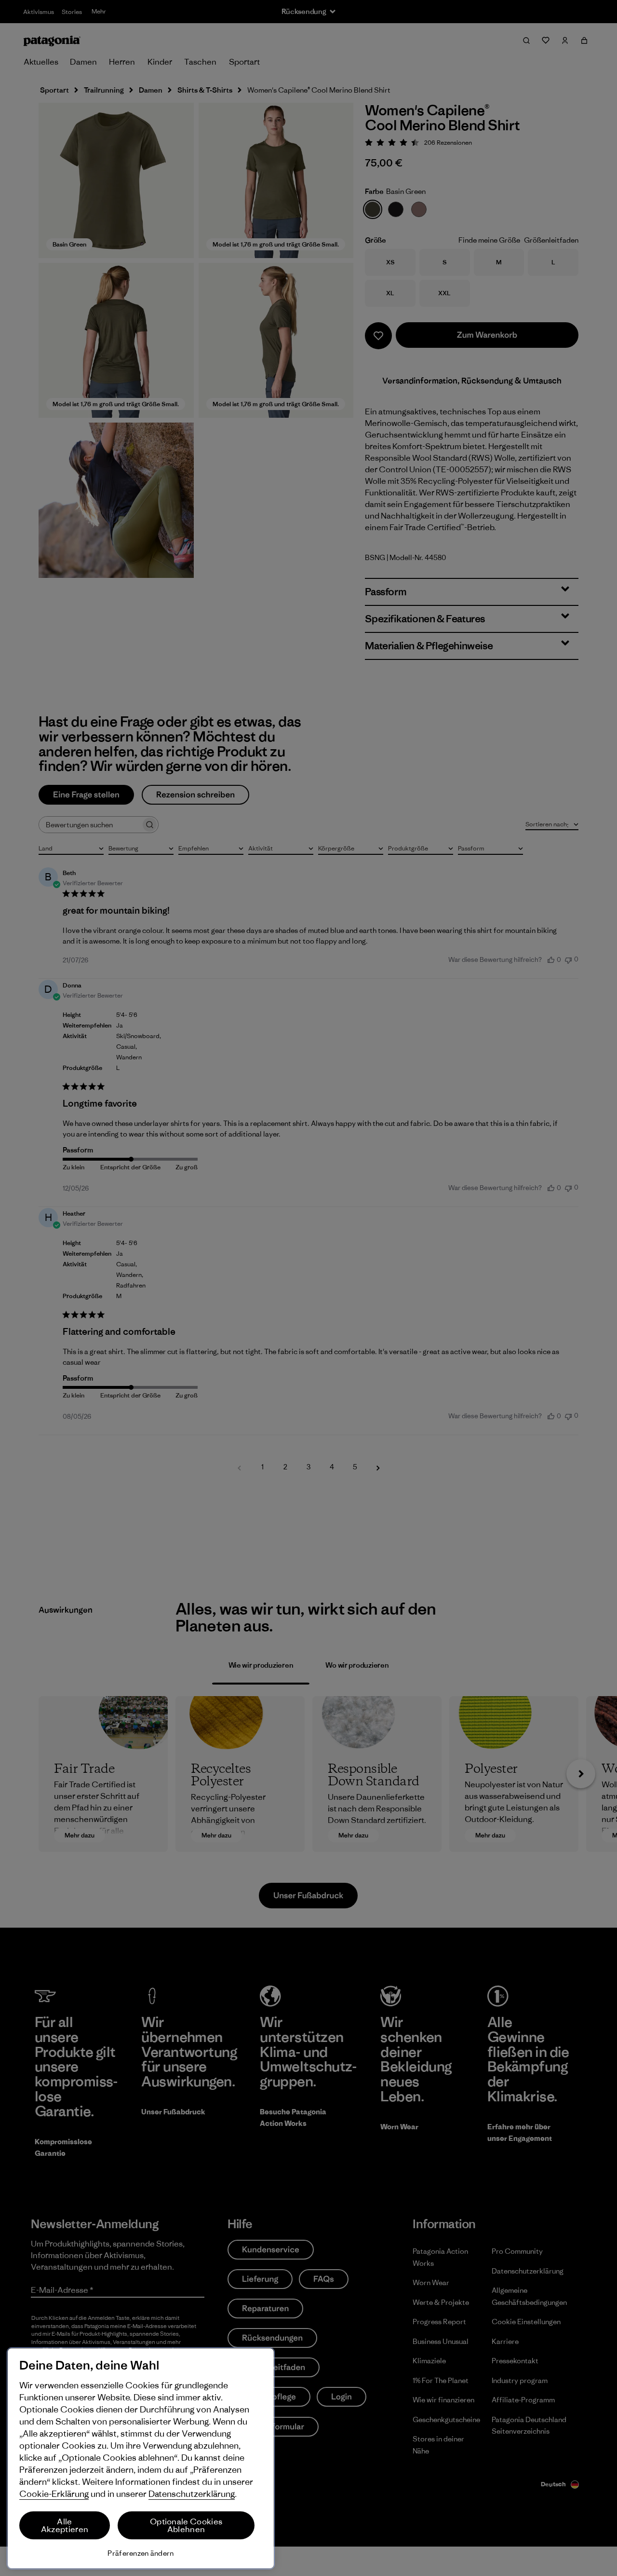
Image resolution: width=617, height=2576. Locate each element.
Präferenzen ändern (141, 2553)
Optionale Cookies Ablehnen (186, 2525)
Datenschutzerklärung (192, 2494)
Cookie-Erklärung (54, 2494)
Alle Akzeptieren (65, 2525)
